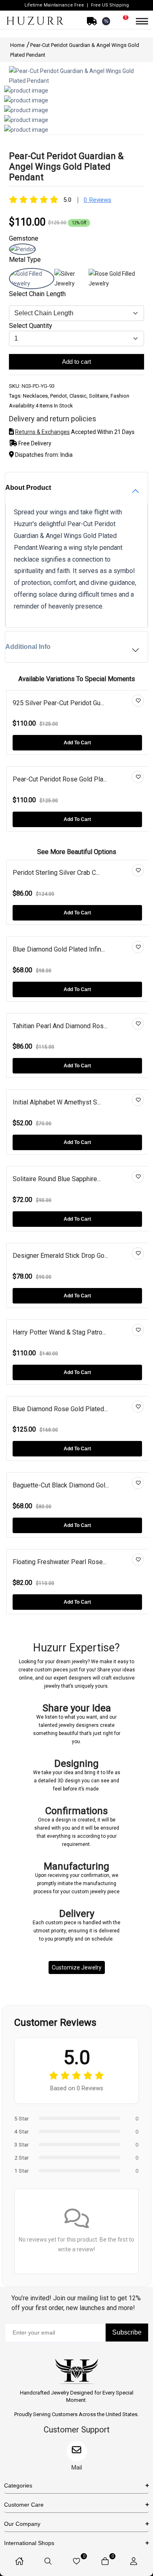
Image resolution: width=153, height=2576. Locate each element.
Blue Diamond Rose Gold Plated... (60, 1409)
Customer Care (24, 2505)
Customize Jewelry (77, 1967)
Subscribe (127, 2332)
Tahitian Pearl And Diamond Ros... (60, 1026)
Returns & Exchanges (42, 432)
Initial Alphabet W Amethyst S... (57, 1102)
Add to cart (76, 362)
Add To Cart (77, 743)
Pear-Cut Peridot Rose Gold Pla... (60, 779)
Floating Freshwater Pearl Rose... (60, 1562)
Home (18, 45)
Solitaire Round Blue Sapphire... (57, 1179)
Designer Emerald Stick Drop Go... (60, 1256)
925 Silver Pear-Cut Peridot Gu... (58, 703)
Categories (18, 2485)
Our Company (22, 2524)
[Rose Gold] (116, 283)
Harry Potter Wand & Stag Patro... (59, 1332)
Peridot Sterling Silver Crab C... (56, 873)
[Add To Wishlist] (138, 701)
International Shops (29, 2543)
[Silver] (72, 283)
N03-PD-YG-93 (38, 386)
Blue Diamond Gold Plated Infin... (59, 949)
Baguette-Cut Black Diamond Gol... (61, 1485)
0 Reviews (98, 200)
